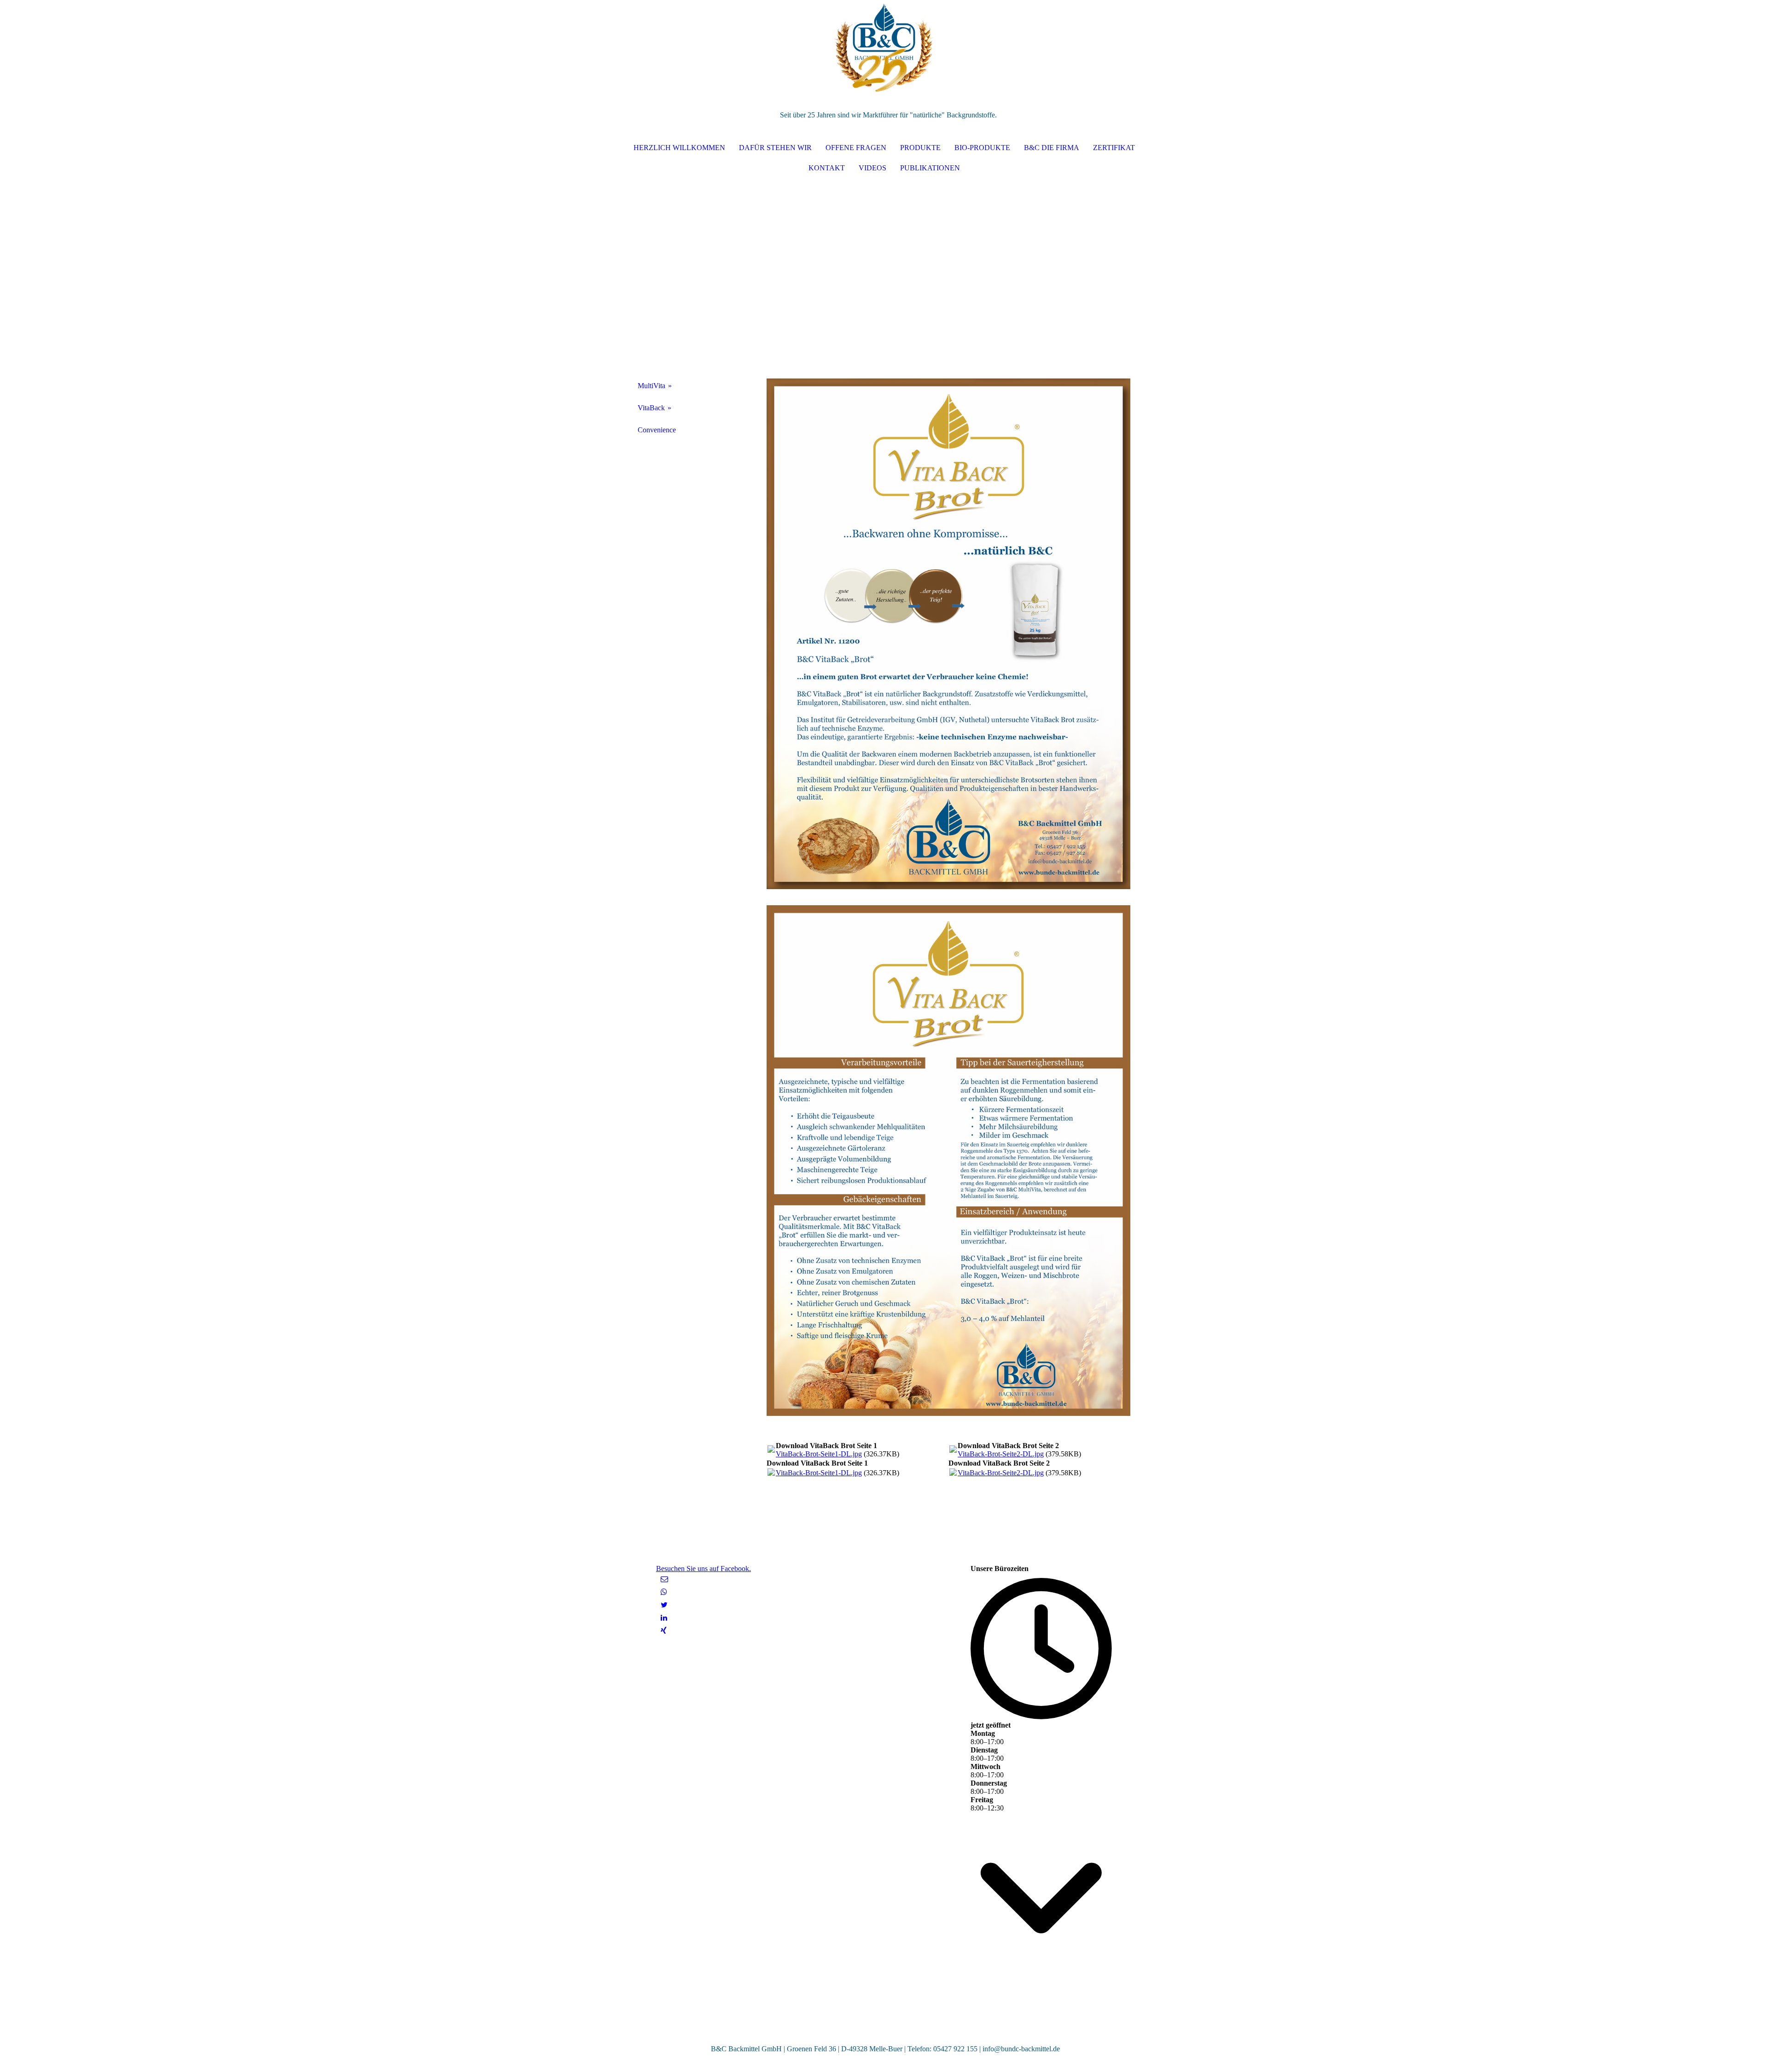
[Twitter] (664, 1605)
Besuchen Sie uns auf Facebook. (704, 1569)
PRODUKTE (920, 148)
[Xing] (664, 1631)
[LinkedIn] (664, 1618)
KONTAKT (827, 168)
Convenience (657, 430)
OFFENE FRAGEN (856, 148)
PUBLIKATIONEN (930, 168)
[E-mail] (664, 1579)
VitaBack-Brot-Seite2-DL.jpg (1001, 1454)
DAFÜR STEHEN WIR (775, 148)
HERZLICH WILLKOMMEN (679, 148)
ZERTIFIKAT (1114, 148)
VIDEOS (872, 168)
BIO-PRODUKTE (982, 148)
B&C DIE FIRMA (1052, 148)
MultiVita (651, 386)
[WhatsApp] (664, 1592)
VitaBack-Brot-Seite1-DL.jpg (819, 1454)
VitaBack (651, 408)
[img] (884, 46)
